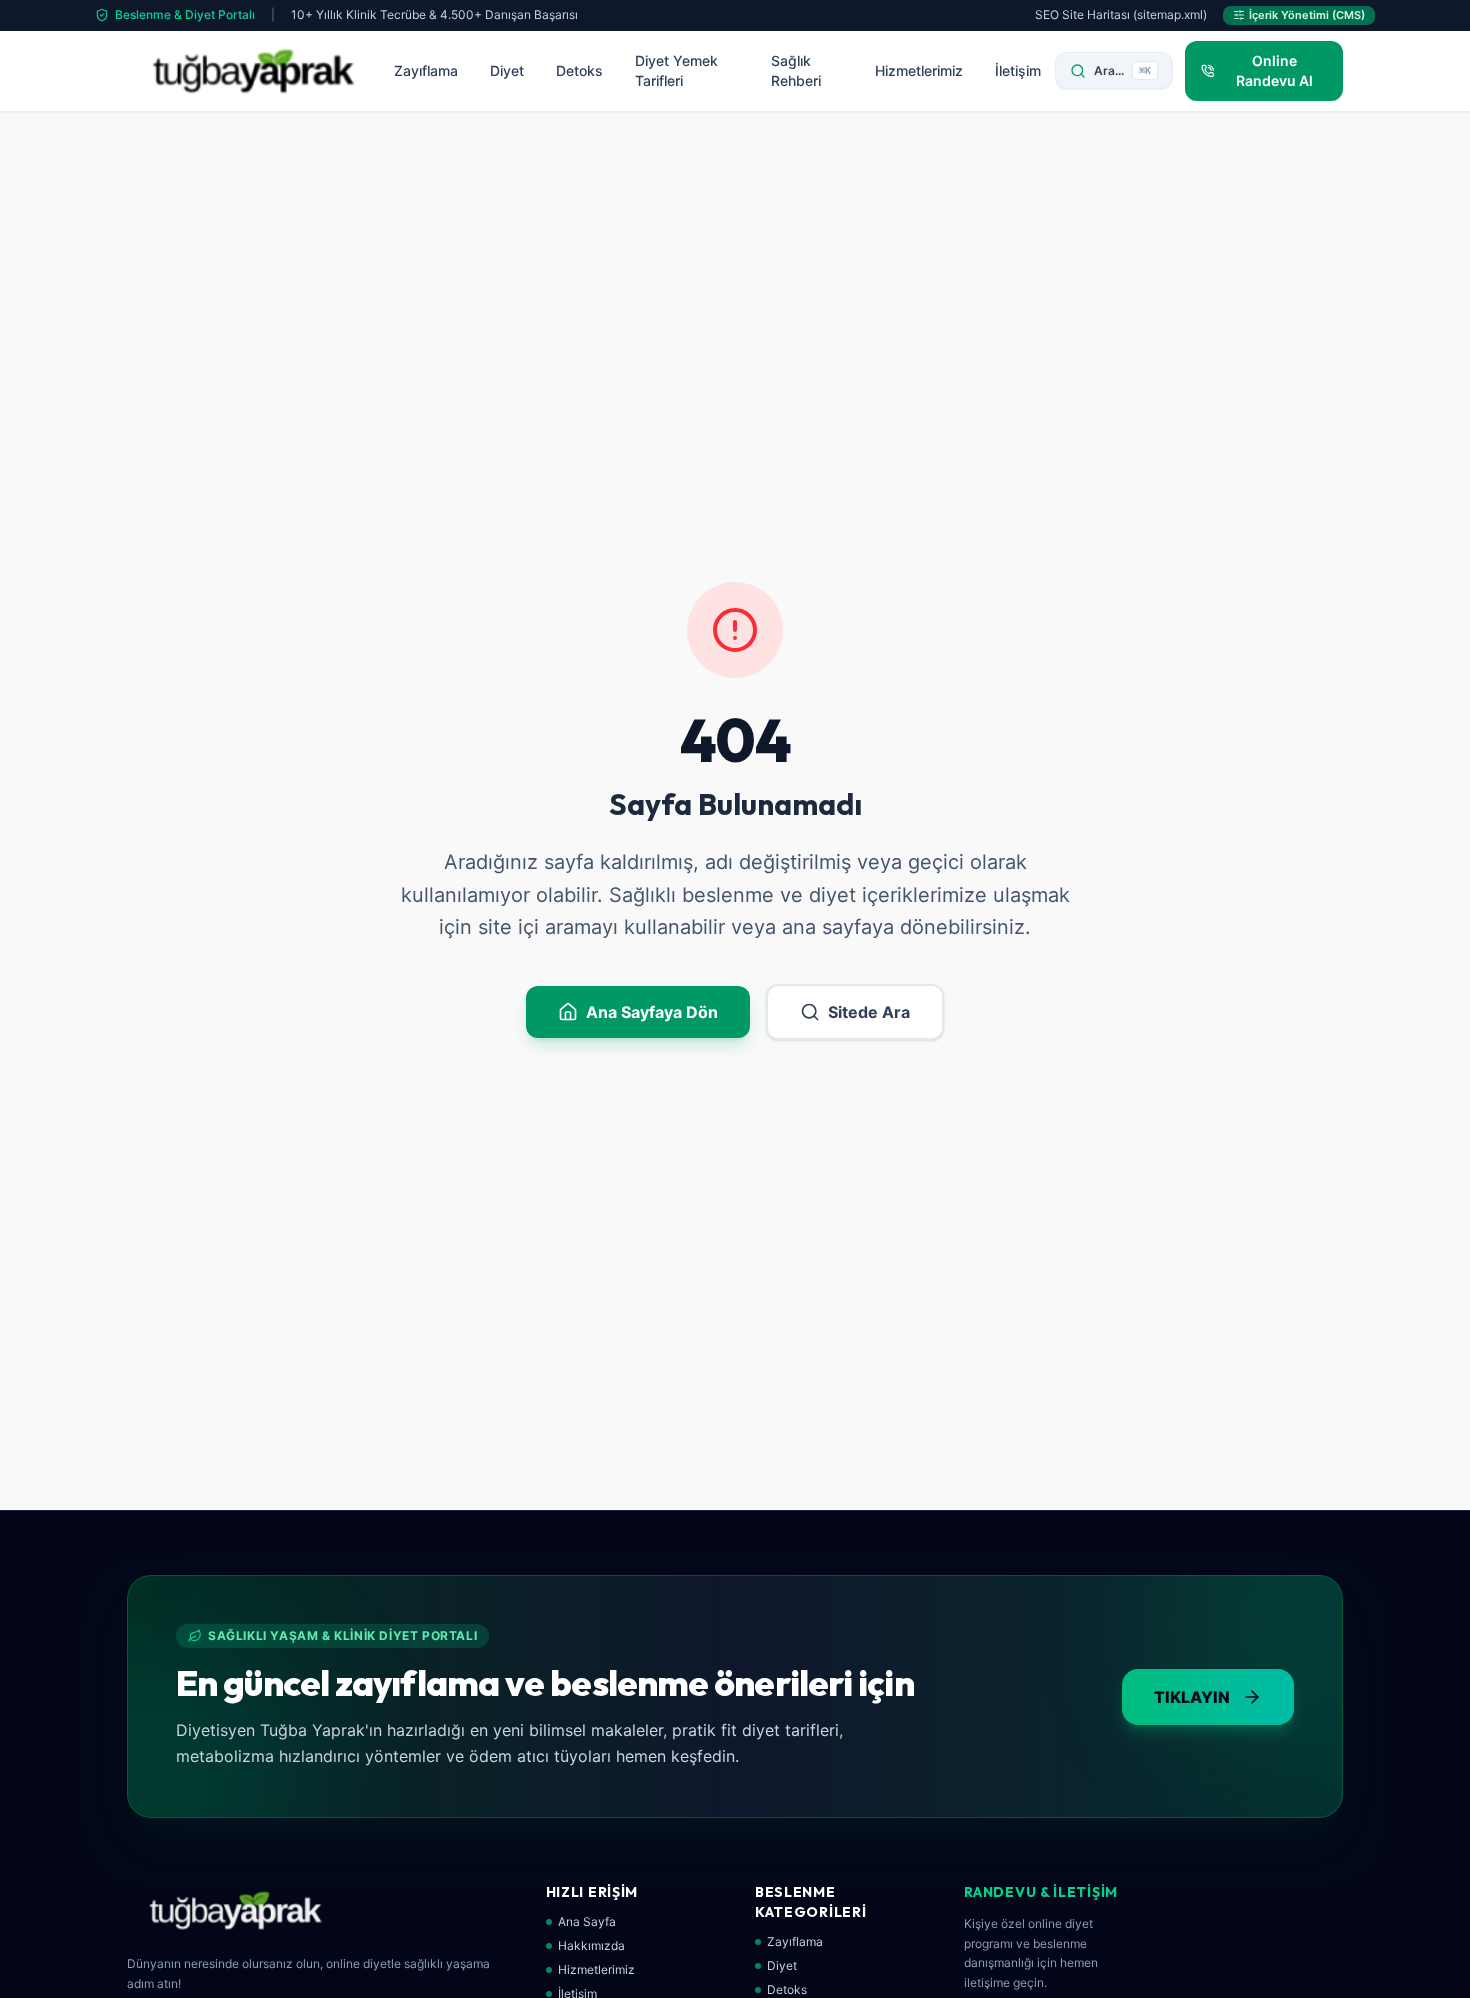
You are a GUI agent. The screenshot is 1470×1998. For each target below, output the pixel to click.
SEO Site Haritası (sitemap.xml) (1121, 14)
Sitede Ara (869, 1012)
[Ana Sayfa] (253, 71)
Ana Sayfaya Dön (652, 1012)
